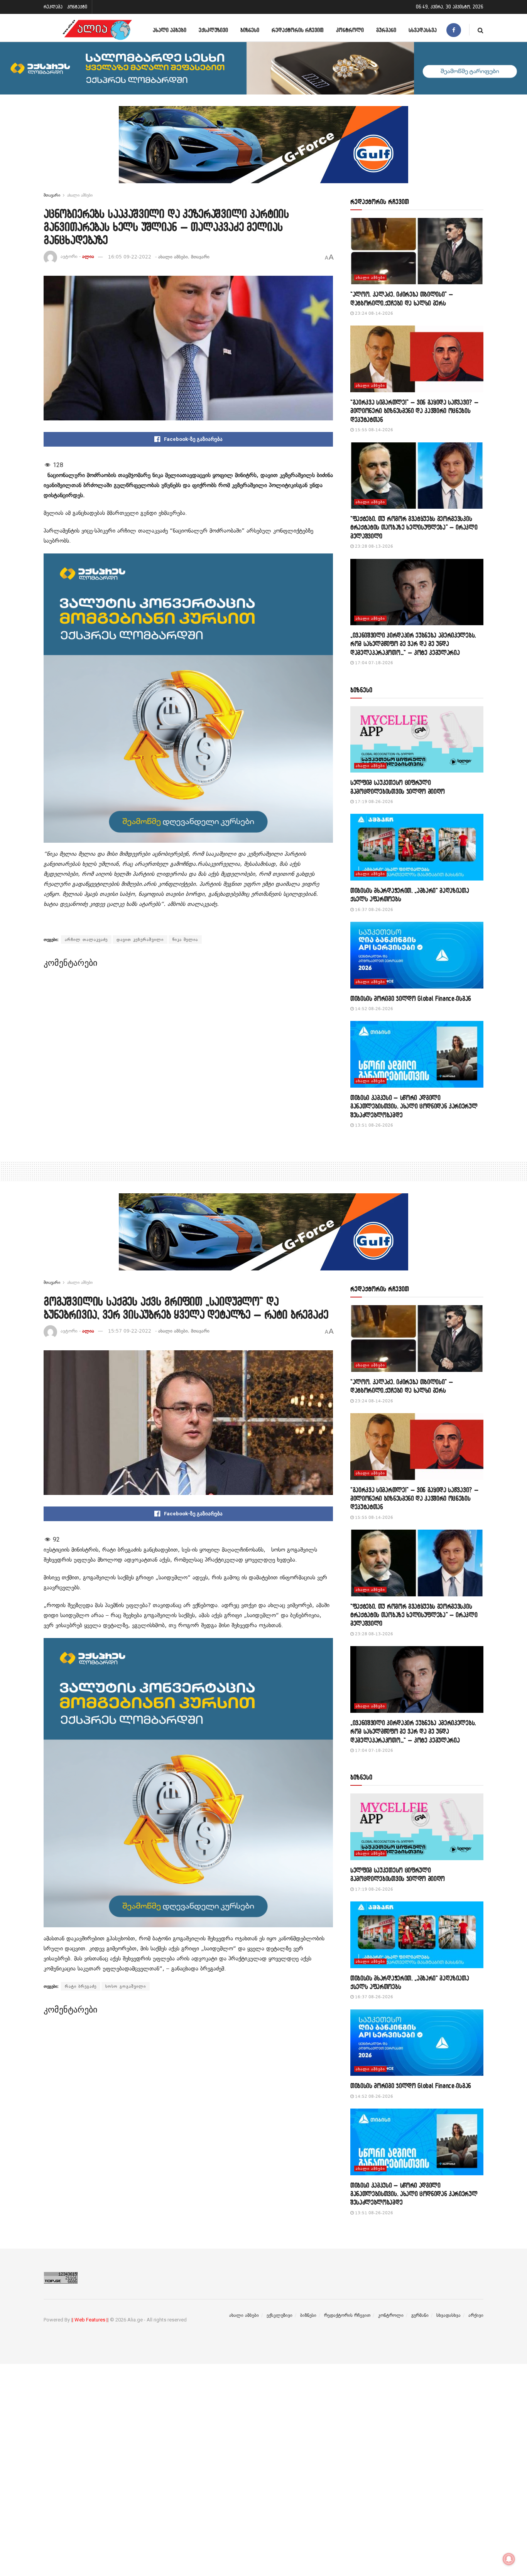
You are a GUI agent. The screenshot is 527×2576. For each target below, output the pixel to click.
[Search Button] (481, 30)
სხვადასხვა (423, 30)
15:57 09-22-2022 (130, 1331)
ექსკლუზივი (213, 30)
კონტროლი (350, 30)
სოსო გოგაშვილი (126, 1986)
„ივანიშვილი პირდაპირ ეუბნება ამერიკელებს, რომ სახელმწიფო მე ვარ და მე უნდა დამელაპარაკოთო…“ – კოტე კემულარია (413, 644)
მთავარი (52, 195)
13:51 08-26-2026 (373, 1125)
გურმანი (386, 30)
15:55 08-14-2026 (373, 430)
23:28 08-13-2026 (373, 546)
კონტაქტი (77, 7)
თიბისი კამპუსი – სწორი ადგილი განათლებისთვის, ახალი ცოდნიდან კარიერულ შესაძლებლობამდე (414, 1106)
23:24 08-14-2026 (373, 313)
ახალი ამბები (170, 30)
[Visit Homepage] (97, 30)
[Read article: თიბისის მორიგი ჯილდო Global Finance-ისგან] (417, 955)
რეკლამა (53, 7)
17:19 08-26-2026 (373, 802)
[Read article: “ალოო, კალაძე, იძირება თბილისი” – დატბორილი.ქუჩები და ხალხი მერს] (417, 251)
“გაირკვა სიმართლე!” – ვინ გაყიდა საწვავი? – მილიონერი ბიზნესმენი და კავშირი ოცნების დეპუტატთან (414, 411)
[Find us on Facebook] (454, 30)
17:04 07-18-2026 (373, 663)
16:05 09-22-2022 (130, 257)
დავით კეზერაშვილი (140, 940)
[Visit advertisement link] (263, 150)
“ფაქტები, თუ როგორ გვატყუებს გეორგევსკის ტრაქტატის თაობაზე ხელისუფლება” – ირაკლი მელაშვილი (414, 527)
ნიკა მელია (185, 940)
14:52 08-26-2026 (373, 1009)
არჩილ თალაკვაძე (86, 940)
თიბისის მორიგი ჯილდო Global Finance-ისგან (411, 998)
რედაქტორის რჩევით (298, 30)
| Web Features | (90, 2320)
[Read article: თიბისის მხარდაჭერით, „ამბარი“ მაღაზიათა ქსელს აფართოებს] (417, 847)
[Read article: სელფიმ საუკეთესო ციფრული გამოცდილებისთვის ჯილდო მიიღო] (417, 740)
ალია (88, 257)
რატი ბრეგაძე (81, 1986)
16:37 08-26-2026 (373, 910)
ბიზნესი (250, 30)
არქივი (476, 2315)
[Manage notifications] (509, 2559)
